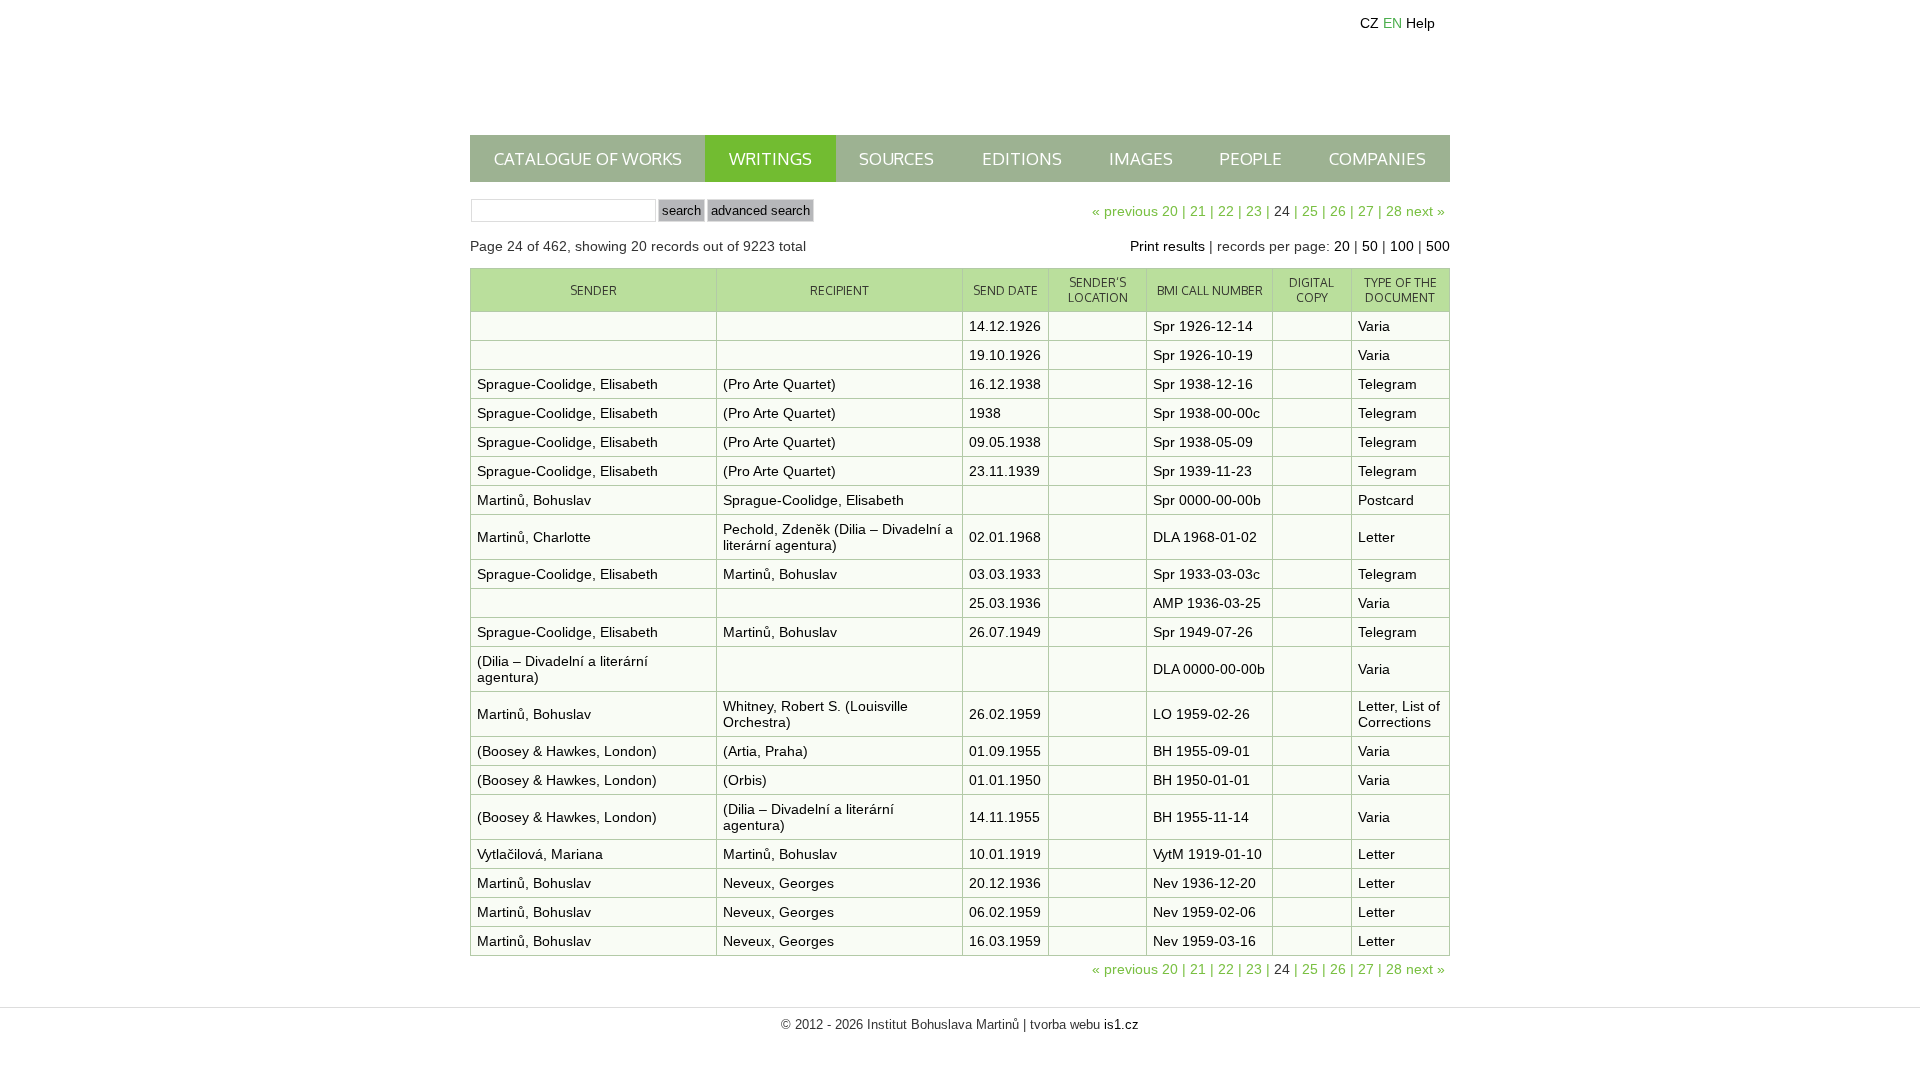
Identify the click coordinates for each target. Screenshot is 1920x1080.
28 (1394, 211)
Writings (770, 158)
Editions (1022, 158)
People (1251, 158)
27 (1366, 211)
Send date (1005, 290)
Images (1141, 158)
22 (1226, 211)
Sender (593, 290)
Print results (1167, 246)
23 (1254, 211)
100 (1402, 246)
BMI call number (1210, 290)
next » (1425, 211)
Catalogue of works (588, 158)
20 (1170, 211)
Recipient (839, 290)
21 (1198, 211)
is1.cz (1121, 1025)
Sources (896, 158)
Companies (1377, 158)
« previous (1125, 211)
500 (1438, 246)
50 (1370, 246)
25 (1310, 211)
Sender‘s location (1098, 290)
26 (1338, 211)
